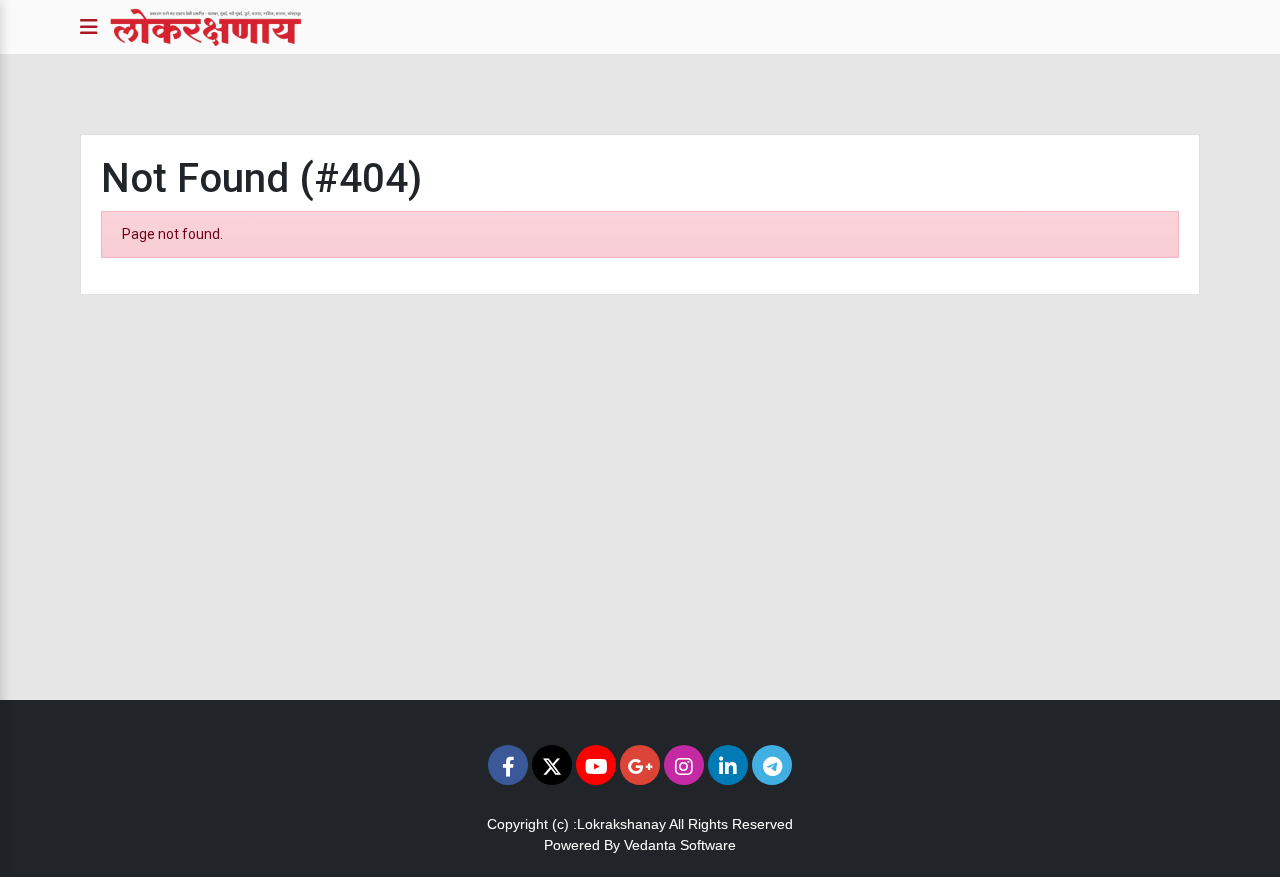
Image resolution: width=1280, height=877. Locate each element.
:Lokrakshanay (619, 824)
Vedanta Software (680, 845)
